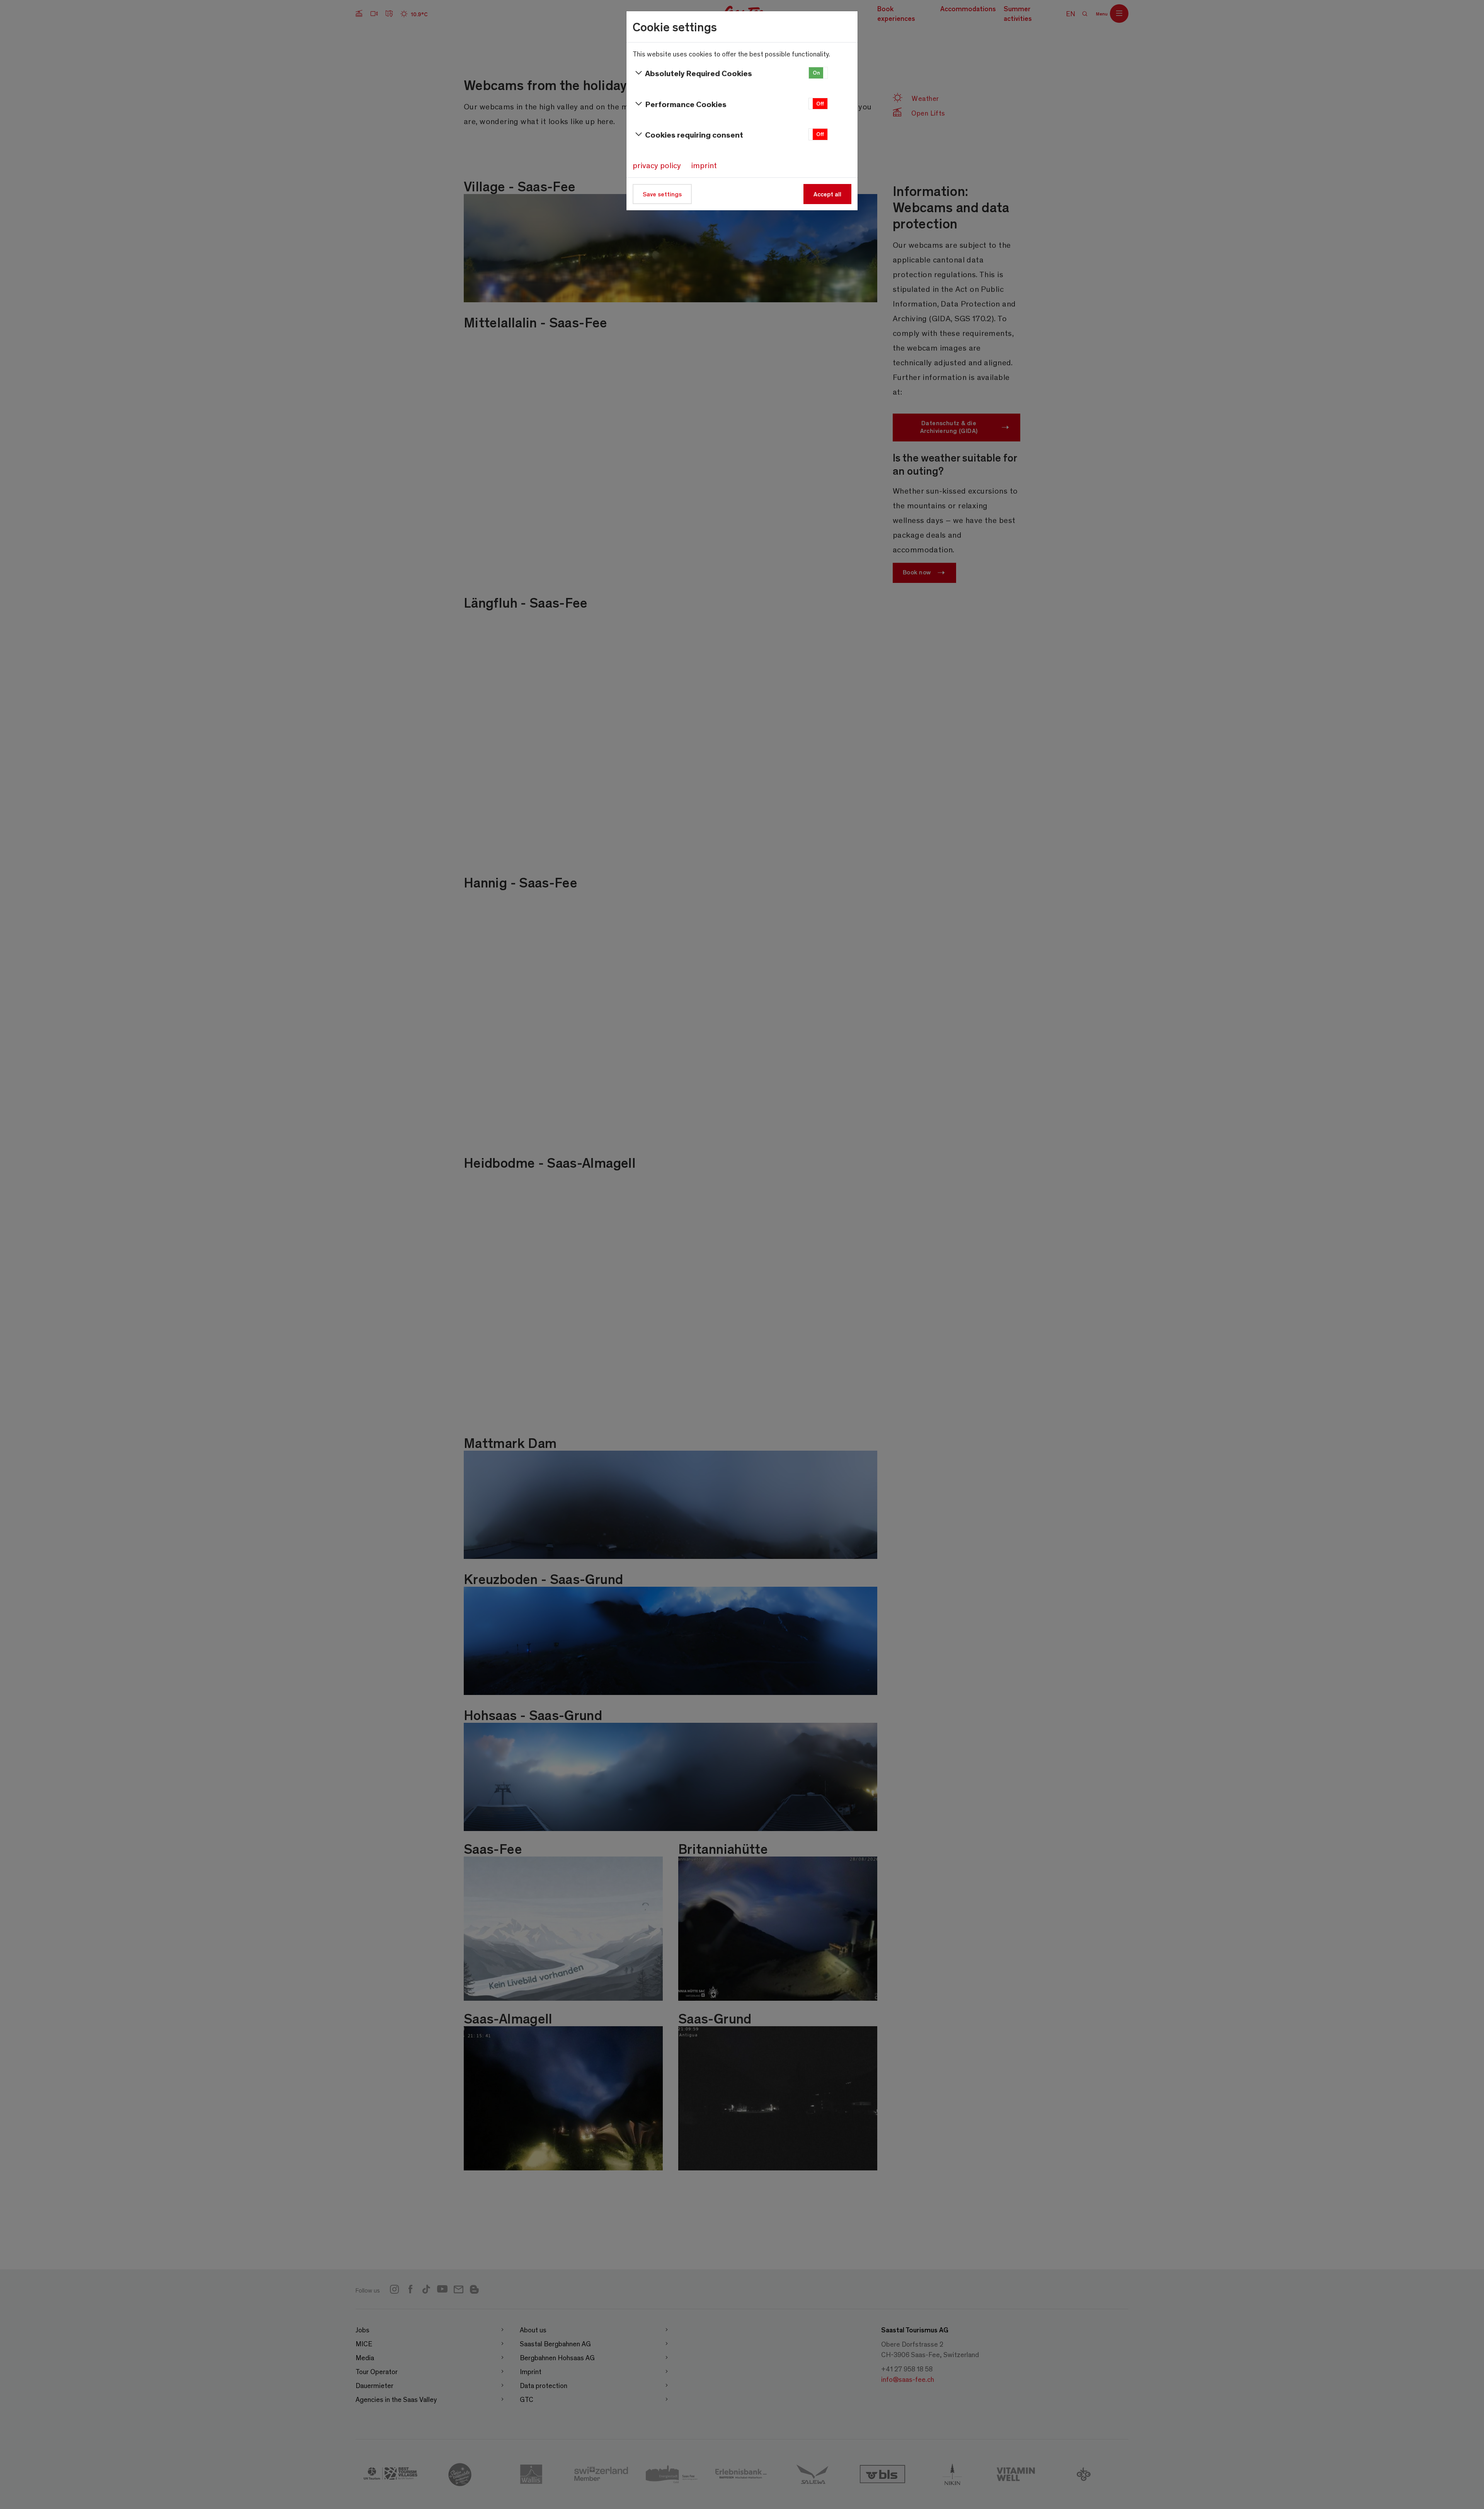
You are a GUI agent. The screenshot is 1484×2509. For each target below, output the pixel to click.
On (816, 72)
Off (820, 103)
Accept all (827, 194)
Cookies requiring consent (694, 134)
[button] (818, 73)
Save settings (662, 194)
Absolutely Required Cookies (699, 73)
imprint (704, 165)
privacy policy (657, 165)
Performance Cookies (686, 104)
